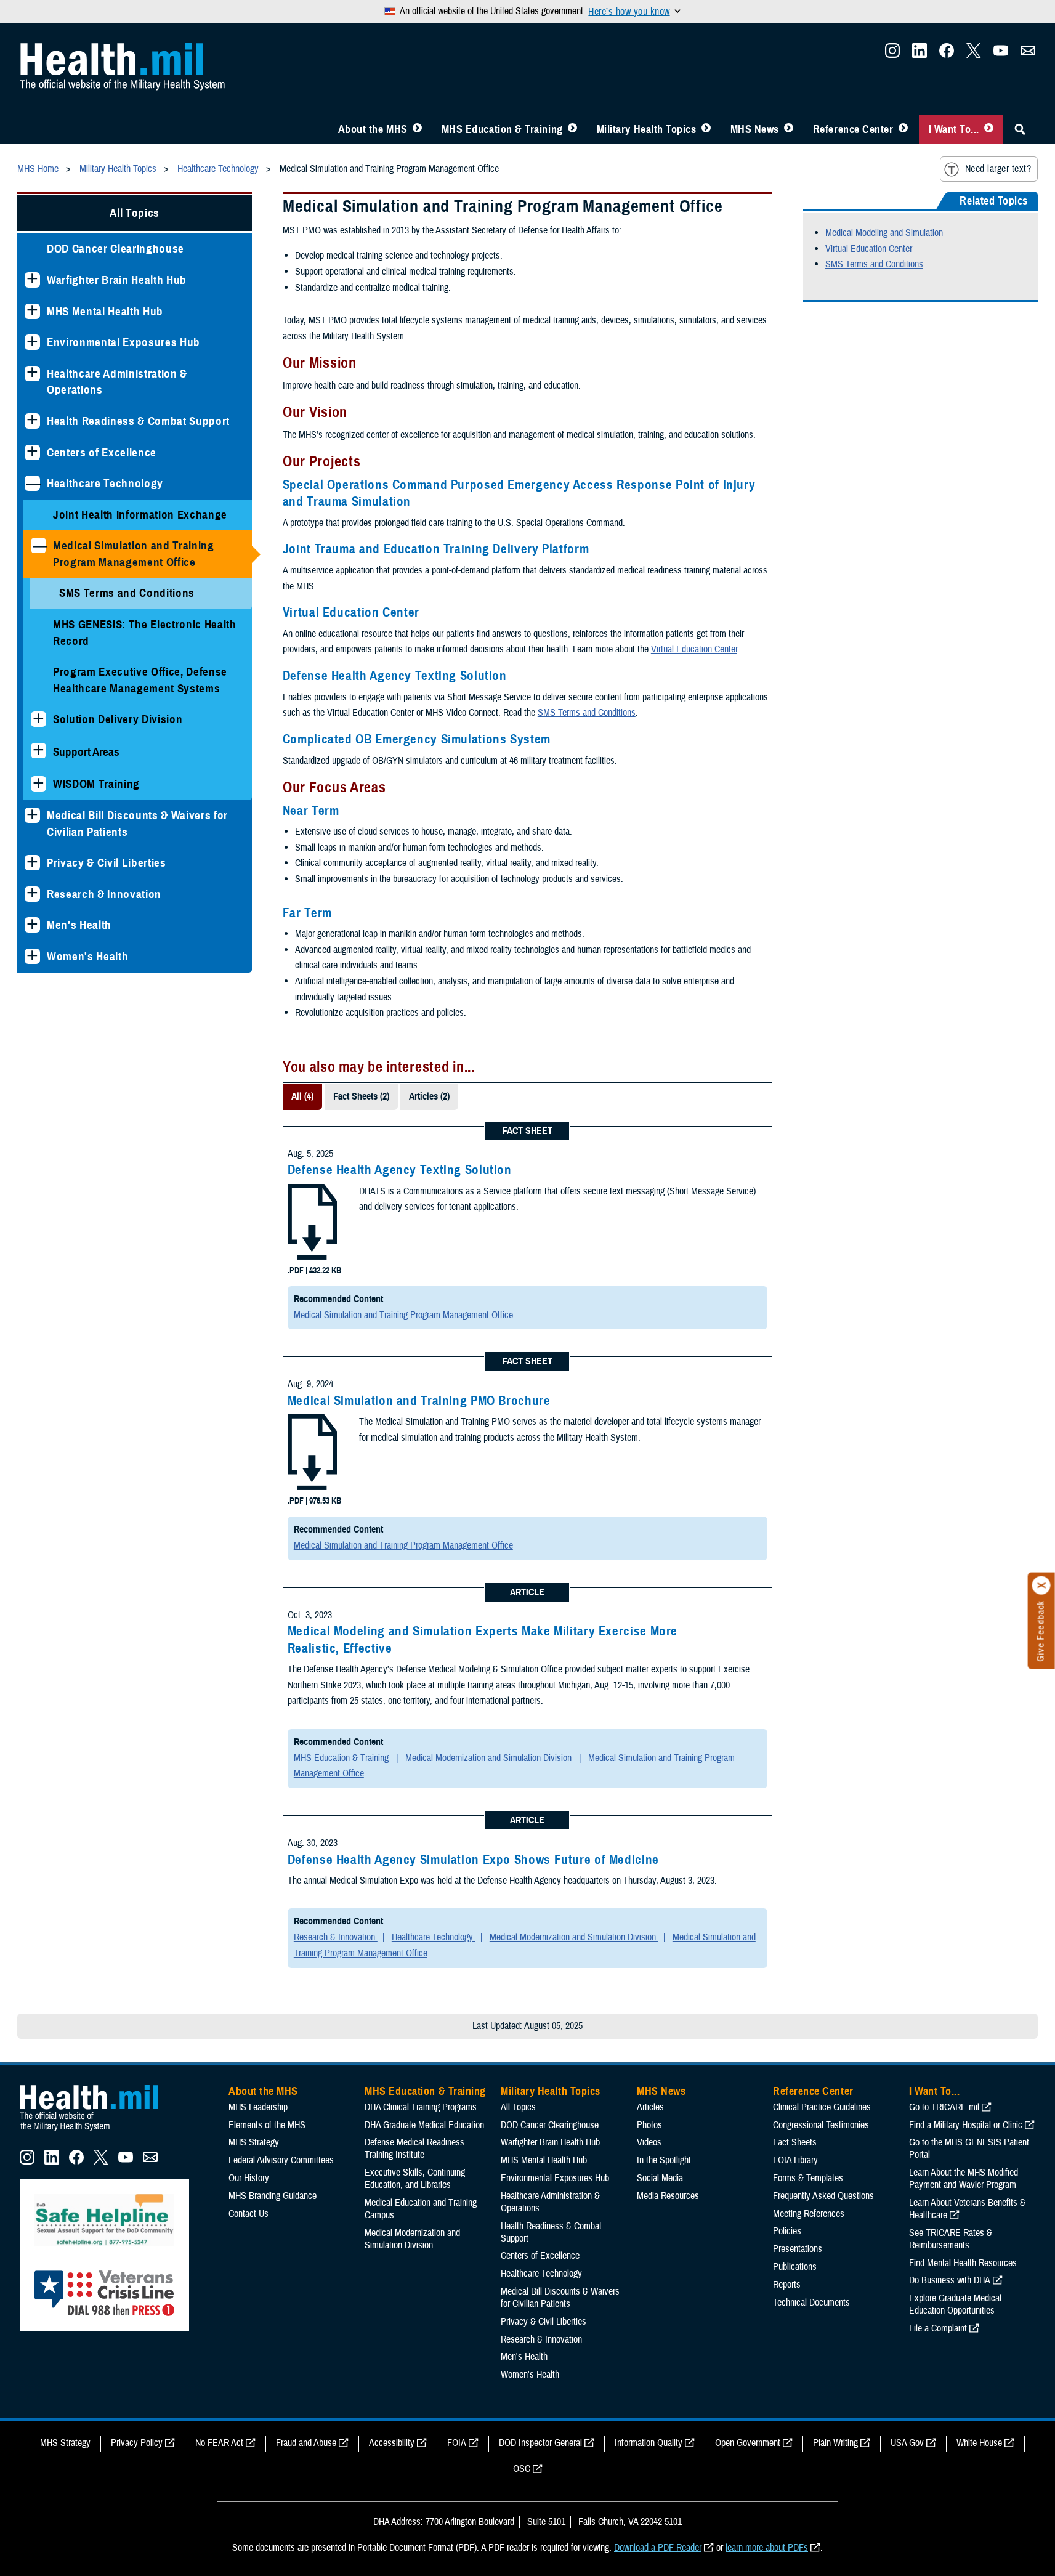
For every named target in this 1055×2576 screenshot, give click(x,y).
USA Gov (907, 2443)
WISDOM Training (96, 784)
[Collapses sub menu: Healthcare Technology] (32, 483)
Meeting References (809, 2214)
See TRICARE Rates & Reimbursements (951, 2239)
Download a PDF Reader (658, 2548)
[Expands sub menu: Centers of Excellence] (32, 452)
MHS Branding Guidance (273, 2196)
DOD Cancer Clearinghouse (115, 249)
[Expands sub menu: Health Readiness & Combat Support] (32, 421)
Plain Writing (835, 2443)
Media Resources (668, 2196)
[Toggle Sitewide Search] (1020, 129)
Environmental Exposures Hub (123, 342)
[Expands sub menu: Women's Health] (32, 956)
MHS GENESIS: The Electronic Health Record (145, 633)
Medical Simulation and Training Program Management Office (134, 554)
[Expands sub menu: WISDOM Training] (38, 784)
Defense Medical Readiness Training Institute (414, 2149)
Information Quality (649, 2443)
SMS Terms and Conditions (127, 593)
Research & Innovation (104, 894)
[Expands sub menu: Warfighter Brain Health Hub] (32, 280)
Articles (650, 2107)
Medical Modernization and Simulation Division (490, 1758)
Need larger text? (998, 169)
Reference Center (853, 129)
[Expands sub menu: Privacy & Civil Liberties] (32, 863)
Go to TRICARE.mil (944, 2107)
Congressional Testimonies (821, 2125)
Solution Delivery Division (118, 719)
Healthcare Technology (105, 483)
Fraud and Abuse (306, 2443)
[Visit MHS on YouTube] (1001, 54)
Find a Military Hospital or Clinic (966, 2125)
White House (979, 2443)
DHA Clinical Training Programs (421, 2107)
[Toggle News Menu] (789, 129)
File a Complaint (938, 2328)
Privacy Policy (137, 2443)
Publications (795, 2267)
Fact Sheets (795, 2142)
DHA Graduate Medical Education (424, 2125)
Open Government (748, 2443)
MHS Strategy (254, 2142)
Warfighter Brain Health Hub (117, 280)
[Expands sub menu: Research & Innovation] (32, 894)
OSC (522, 2469)
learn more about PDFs (767, 2548)
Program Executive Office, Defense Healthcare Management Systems (140, 680)
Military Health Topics (647, 129)
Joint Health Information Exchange (140, 515)
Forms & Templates (808, 2178)
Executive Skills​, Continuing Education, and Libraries (415, 2179)
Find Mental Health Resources (963, 2263)
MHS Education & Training (502, 129)
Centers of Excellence (102, 452)
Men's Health (79, 925)
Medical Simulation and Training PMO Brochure (419, 1401)
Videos (649, 2142)
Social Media (660, 2178)
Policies (787, 2231)
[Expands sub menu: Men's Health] (32, 925)
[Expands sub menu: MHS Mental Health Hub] (32, 311)
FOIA (457, 2443)
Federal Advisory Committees (281, 2160)
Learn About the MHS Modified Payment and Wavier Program (964, 2179)
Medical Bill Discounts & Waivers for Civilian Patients (137, 824)
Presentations (798, 2249)
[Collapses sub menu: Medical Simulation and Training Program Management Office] (38, 545)
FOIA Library (795, 2160)
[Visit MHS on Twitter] (974, 54)
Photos (649, 2125)
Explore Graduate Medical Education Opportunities (955, 2304)
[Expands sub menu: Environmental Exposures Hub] (32, 342)
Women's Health (87, 956)
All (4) (302, 1096)
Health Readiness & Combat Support (138, 421)
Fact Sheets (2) (361, 1096)
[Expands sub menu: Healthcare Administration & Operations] (32, 374)
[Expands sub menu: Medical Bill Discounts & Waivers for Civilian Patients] (32, 815)
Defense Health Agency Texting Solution (400, 1170)
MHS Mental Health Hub (105, 311)
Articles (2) (429, 1096)
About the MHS (373, 129)
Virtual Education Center (694, 649)
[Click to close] (1041, 1586)
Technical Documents (811, 2303)
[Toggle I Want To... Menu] (989, 129)
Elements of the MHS (267, 2125)
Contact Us (249, 2214)
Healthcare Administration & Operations (117, 382)
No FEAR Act (219, 2443)
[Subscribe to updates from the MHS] (1028, 54)
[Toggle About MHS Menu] (417, 129)
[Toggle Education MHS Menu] (572, 129)
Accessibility (392, 2443)
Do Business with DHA (950, 2280)
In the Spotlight (664, 2160)
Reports (787, 2285)
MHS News (755, 129)
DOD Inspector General (540, 2443)
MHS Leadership (258, 2107)
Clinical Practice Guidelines (822, 2107)
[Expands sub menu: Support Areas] (38, 751)
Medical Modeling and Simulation (884, 233)
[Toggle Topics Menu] (706, 129)
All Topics (135, 213)
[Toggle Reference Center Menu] (903, 129)
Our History (249, 2178)
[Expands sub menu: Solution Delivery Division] (38, 719)
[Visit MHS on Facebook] (947, 54)
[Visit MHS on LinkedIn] (920, 54)
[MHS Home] (97, 2131)
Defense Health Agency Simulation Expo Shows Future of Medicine (473, 1860)
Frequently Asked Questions (823, 2196)
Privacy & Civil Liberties (107, 863)
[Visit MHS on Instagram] (892, 54)
